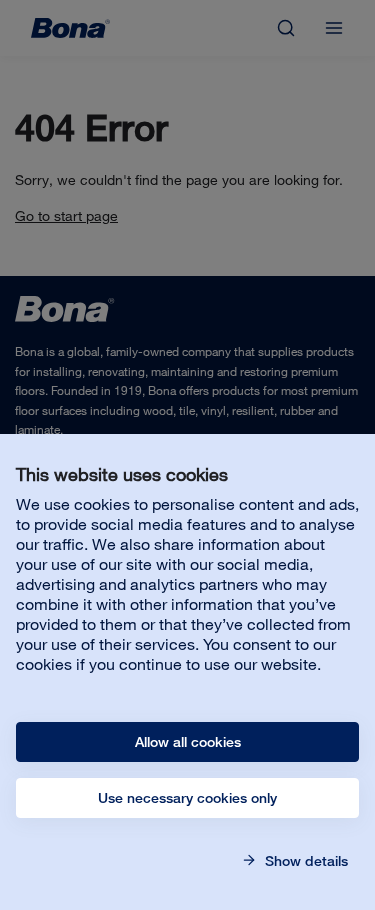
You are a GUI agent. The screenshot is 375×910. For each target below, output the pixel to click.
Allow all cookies (188, 742)
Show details (304, 861)
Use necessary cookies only (187, 798)
